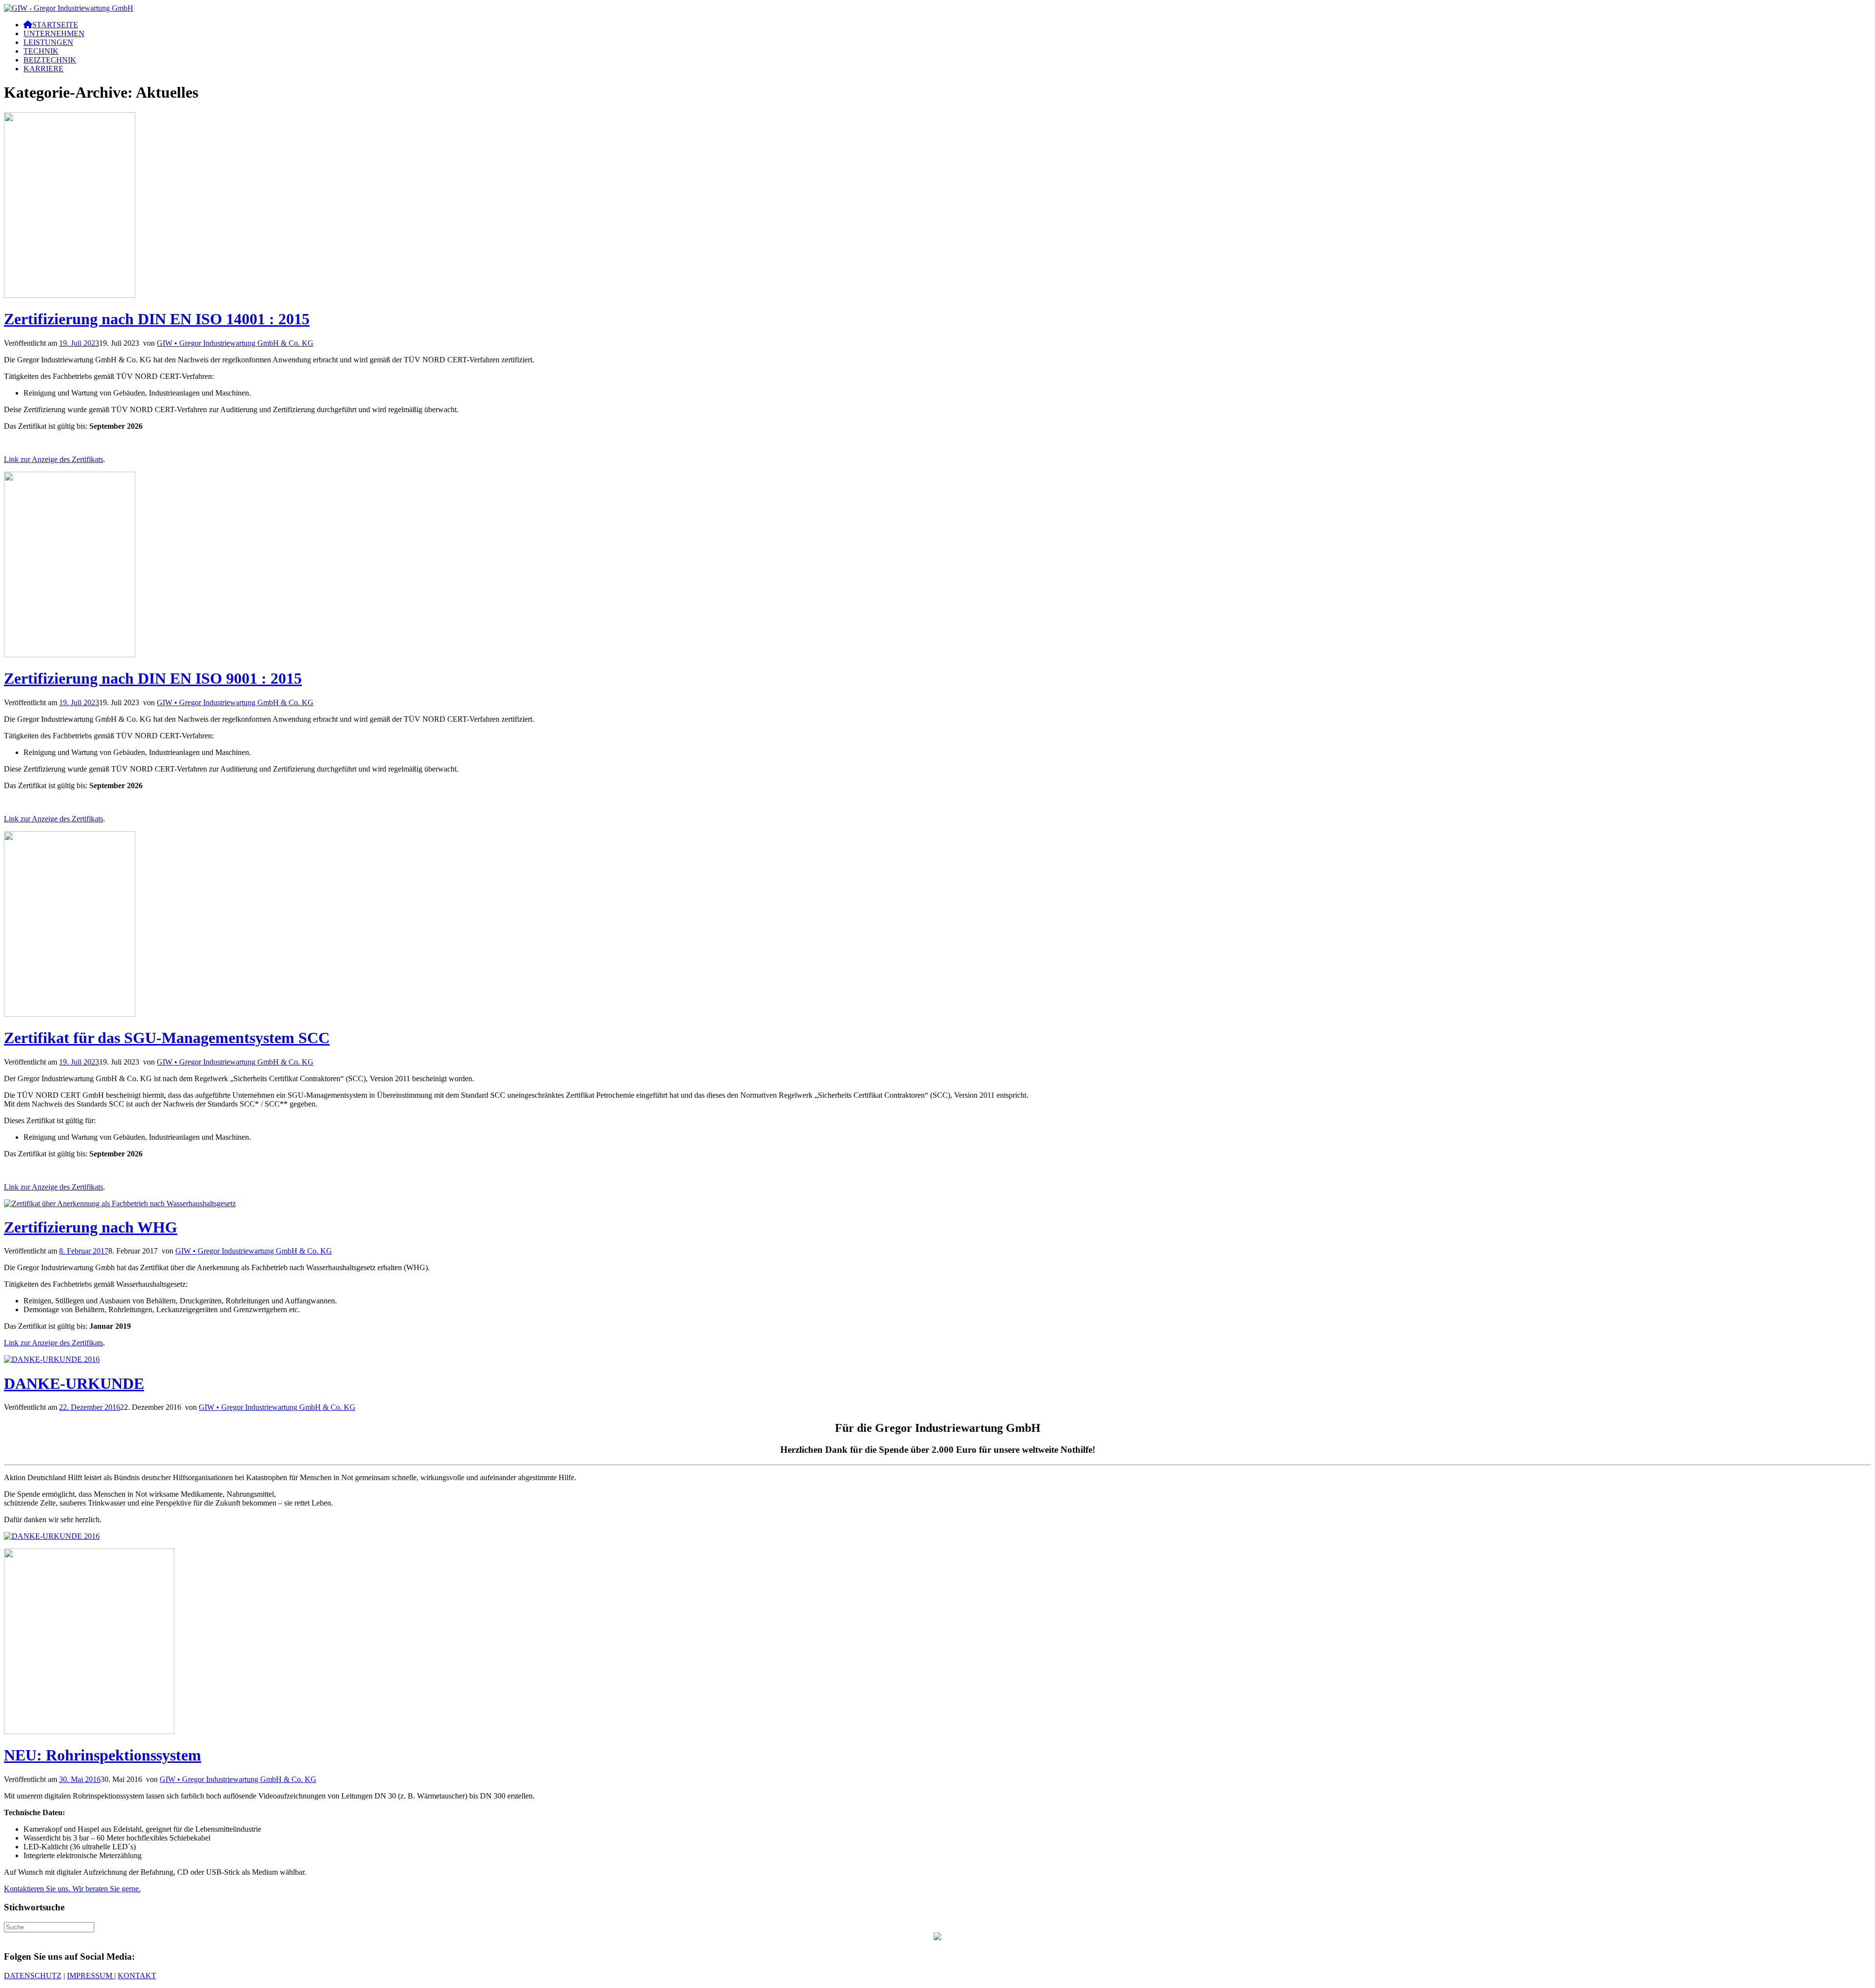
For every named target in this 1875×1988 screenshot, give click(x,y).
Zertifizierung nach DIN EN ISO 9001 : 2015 (153, 678)
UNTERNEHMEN (54, 33)
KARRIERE (43, 69)
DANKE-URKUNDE (74, 1383)
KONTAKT (137, 1976)
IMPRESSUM (91, 1976)
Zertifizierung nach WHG (91, 1227)
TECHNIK (41, 51)
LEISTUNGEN (48, 42)
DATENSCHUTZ (33, 1976)
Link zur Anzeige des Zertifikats (53, 459)
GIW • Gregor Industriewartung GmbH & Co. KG (235, 343)
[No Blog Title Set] (69, 8)
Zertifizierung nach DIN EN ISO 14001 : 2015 (157, 319)
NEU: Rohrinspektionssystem (103, 1755)
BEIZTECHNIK (50, 60)
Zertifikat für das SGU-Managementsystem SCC (167, 1038)
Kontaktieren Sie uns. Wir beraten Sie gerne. (72, 1889)
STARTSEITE (55, 25)
